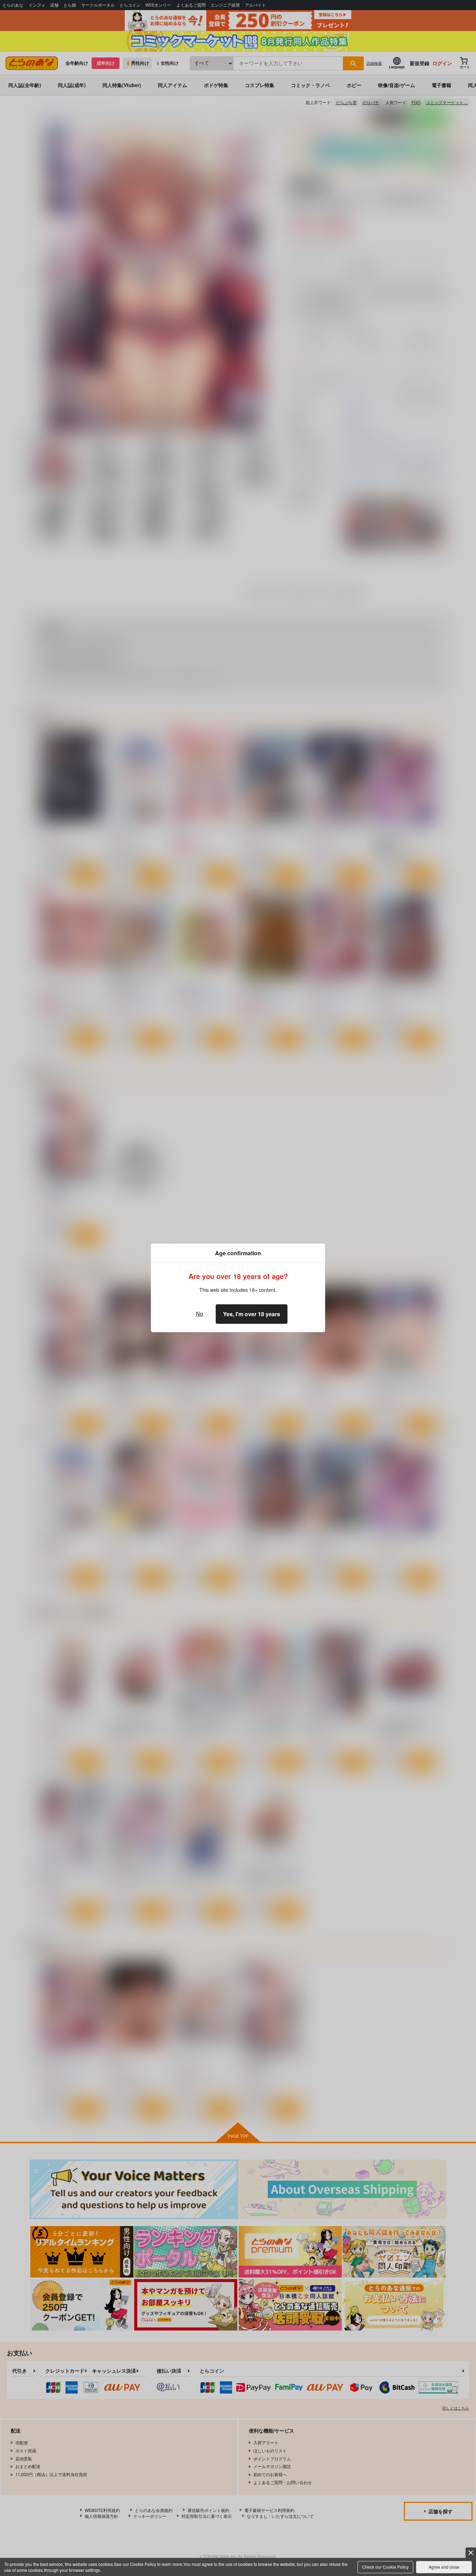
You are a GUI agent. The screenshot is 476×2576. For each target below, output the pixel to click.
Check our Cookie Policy (385, 2567)
